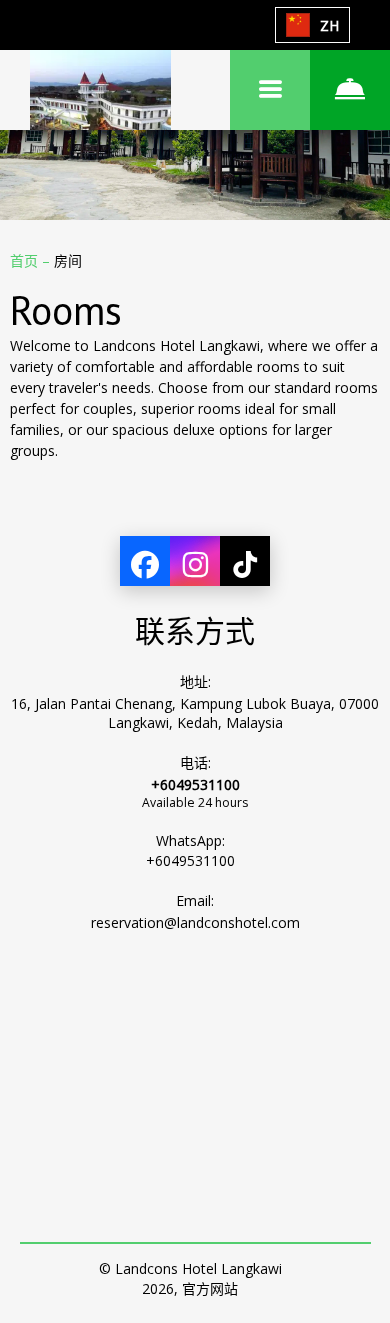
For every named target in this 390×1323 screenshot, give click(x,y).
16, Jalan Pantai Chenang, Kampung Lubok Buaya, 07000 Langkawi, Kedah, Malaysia (195, 713)
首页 (26, 260)
